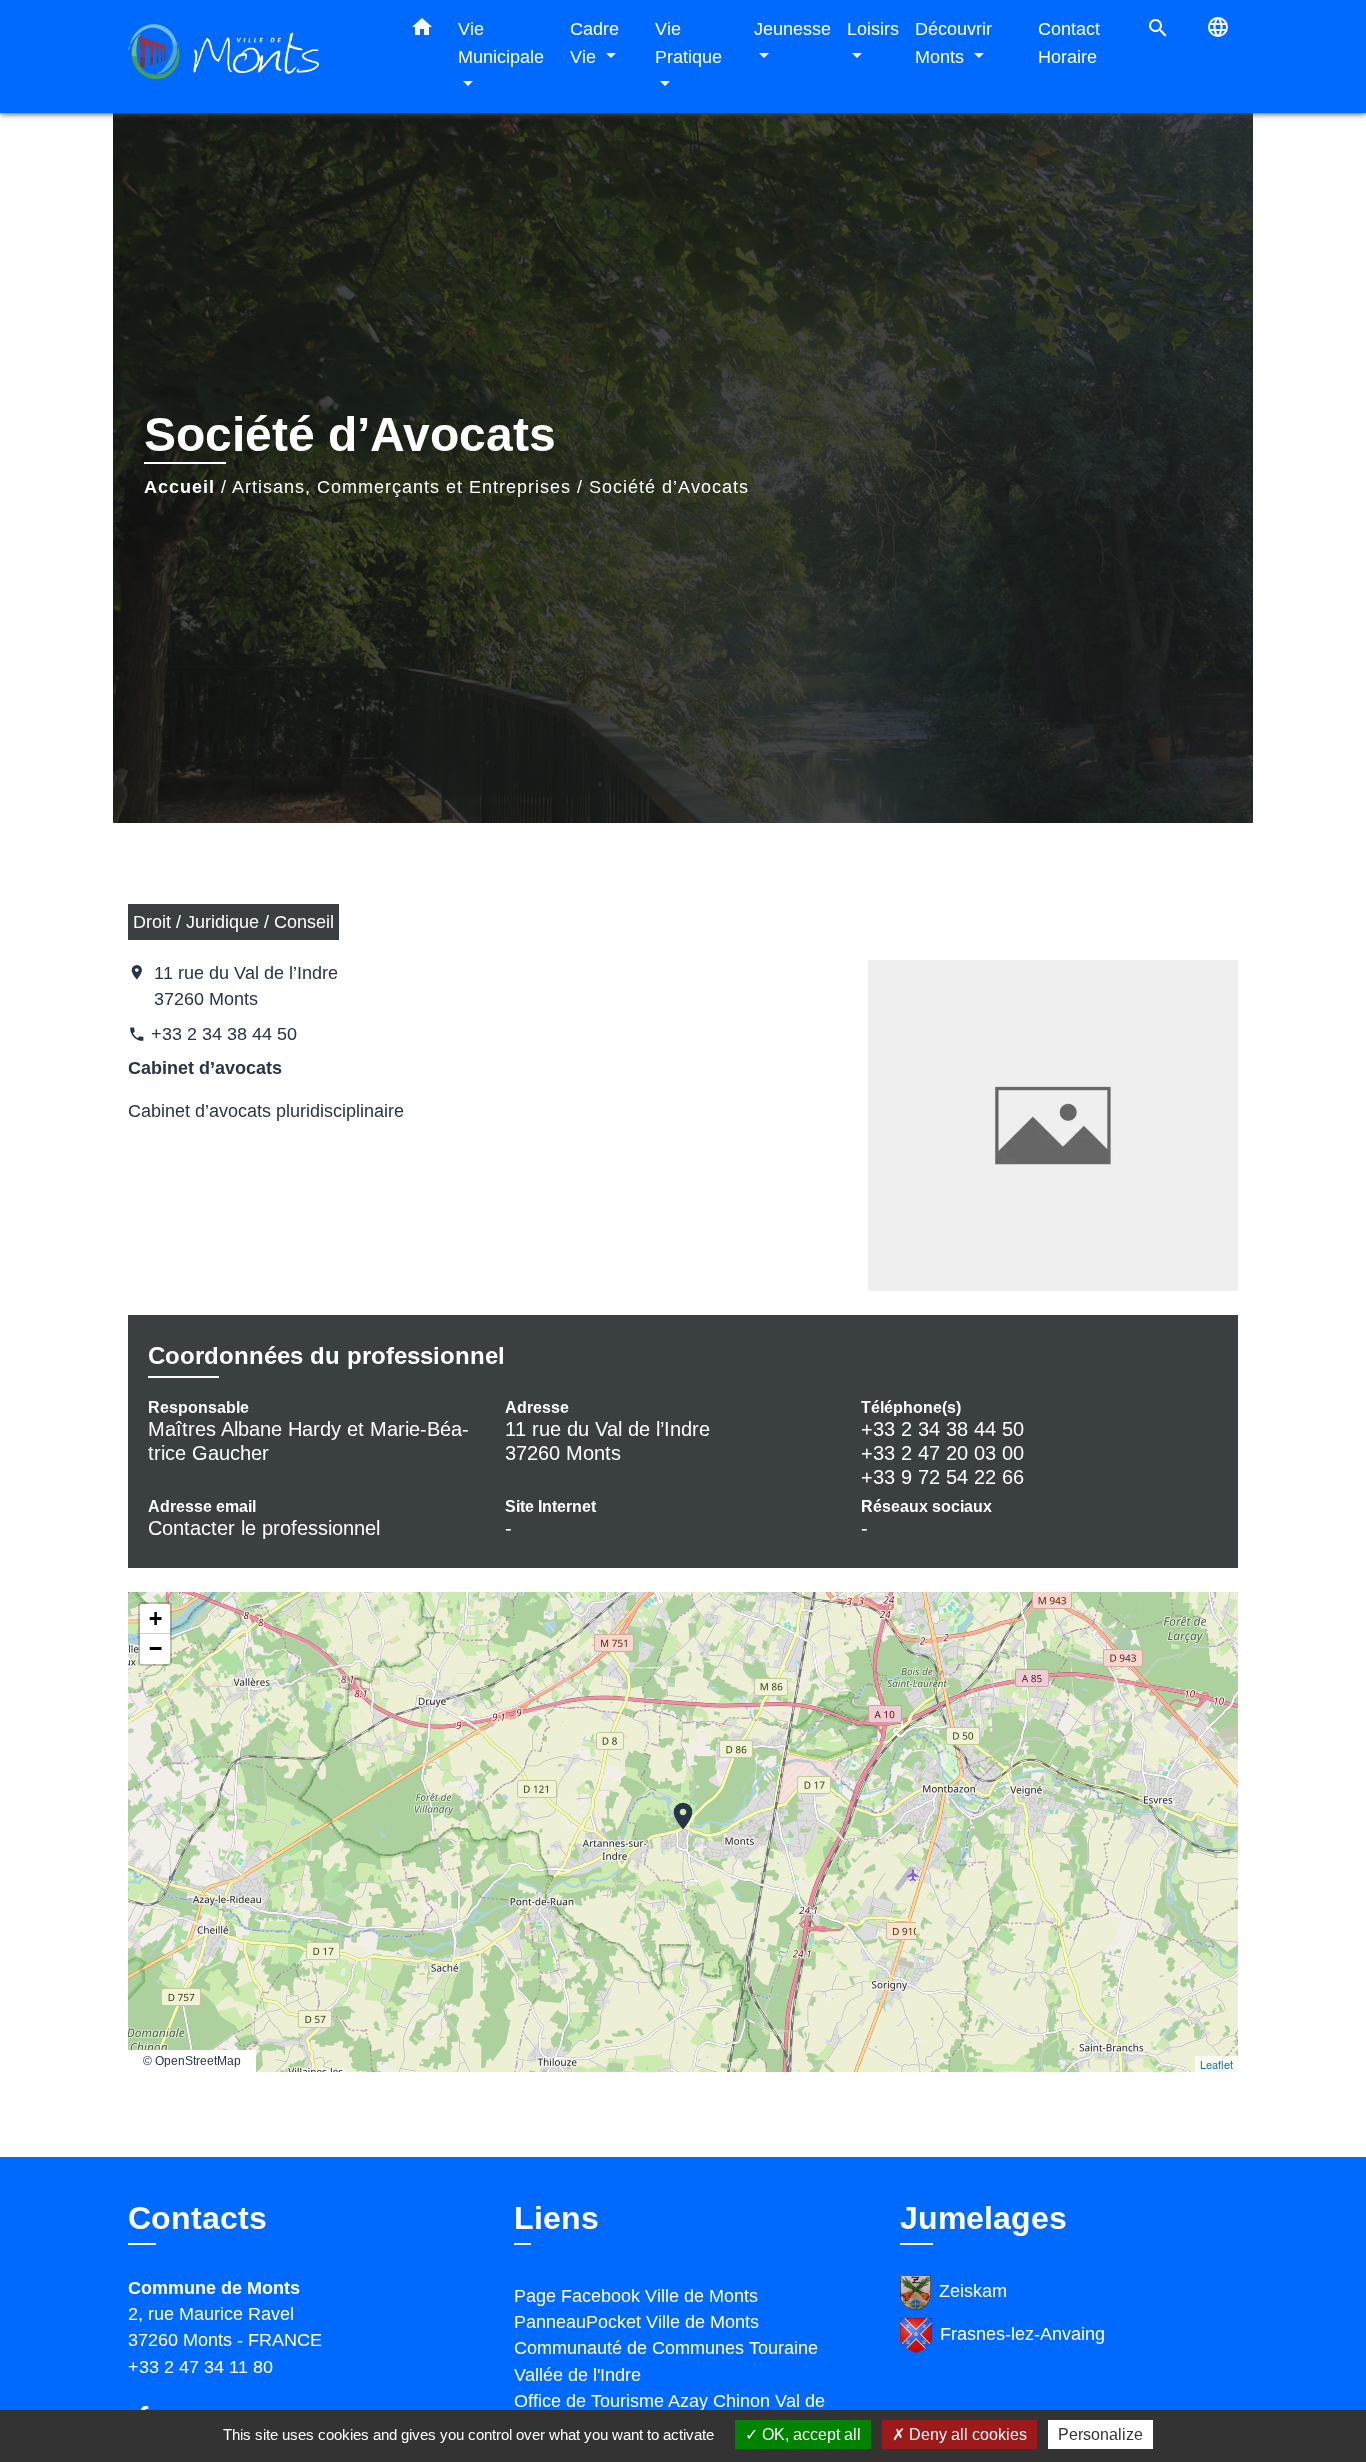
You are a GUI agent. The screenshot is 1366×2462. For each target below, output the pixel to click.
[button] (422, 31)
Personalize (1100, 2434)
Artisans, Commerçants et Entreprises (401, 487)
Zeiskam (973, 2291)
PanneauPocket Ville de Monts (636, 2322)
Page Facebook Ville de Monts (636, 2296)
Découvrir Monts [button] (953, 42)
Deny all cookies (966, 2434)
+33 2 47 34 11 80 (200, 2367)
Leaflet (1216, 2064)
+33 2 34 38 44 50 (224, 1034)
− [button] (155, 1648)
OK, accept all (809, 2434)
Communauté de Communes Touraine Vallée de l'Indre (666, 2361)
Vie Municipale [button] (501, 42)
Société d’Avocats (669, 487)
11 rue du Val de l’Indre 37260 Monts (246, 986)
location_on (673, 1806)
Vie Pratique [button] (688, 42)
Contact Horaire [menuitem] (1069, 42)
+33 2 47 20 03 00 (942, 1453)
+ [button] (155, 1618)
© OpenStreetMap (192, 2061)
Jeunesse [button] (792, 28)
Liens (556, 2218)
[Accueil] (253, 56)
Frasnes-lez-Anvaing (1022, 2334)
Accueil (179, 487)
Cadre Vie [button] (594, 42)
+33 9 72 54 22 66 (942, 1477)
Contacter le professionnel (264, 1528)
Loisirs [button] (873, 28)
